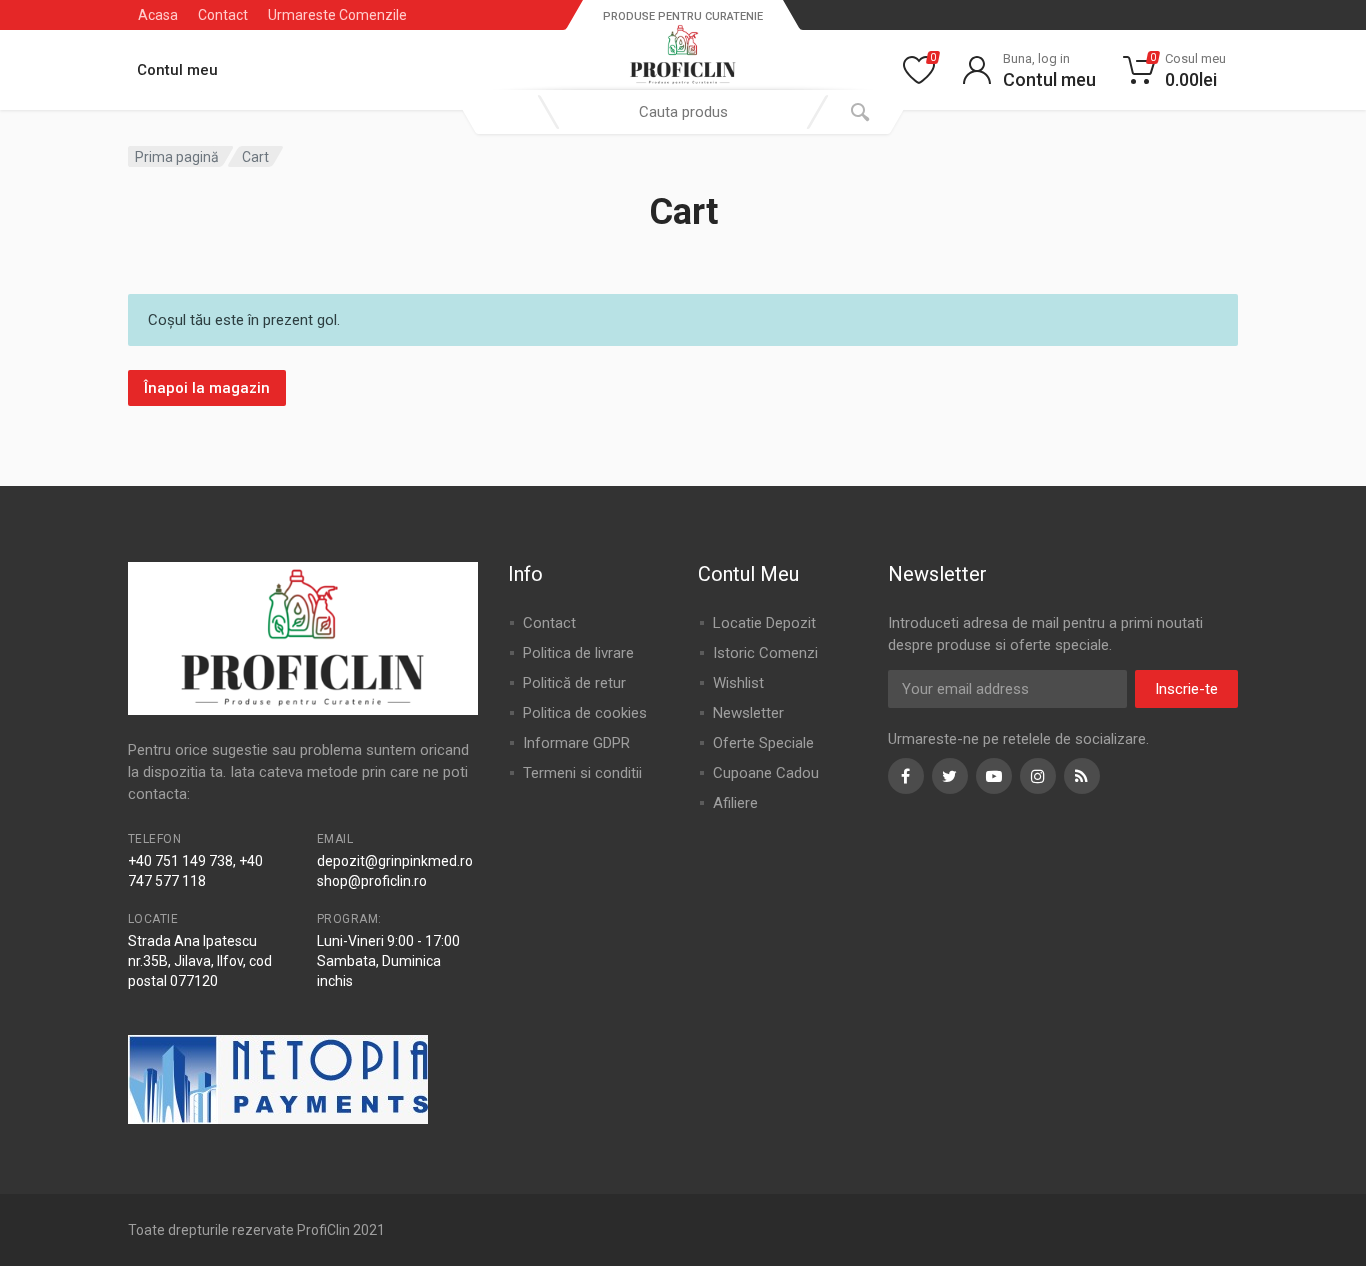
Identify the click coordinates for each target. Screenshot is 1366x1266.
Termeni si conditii (582, 773)
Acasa (158, 15)
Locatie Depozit (764, 623)
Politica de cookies (585, 713)
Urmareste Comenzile (337, 15)
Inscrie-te (1186, 689)
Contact (223, 15)
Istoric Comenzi (765, 653)
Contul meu (177, 70)
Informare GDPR (576, 743)
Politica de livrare (578, 653)
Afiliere (735, 803)
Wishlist (738, 683)
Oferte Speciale (763, 743)
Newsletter (748, 713)
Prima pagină (177, 157)
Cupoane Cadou (766, 773)
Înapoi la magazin (207, 388)
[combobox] (683, 112)
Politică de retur (574, 683)
